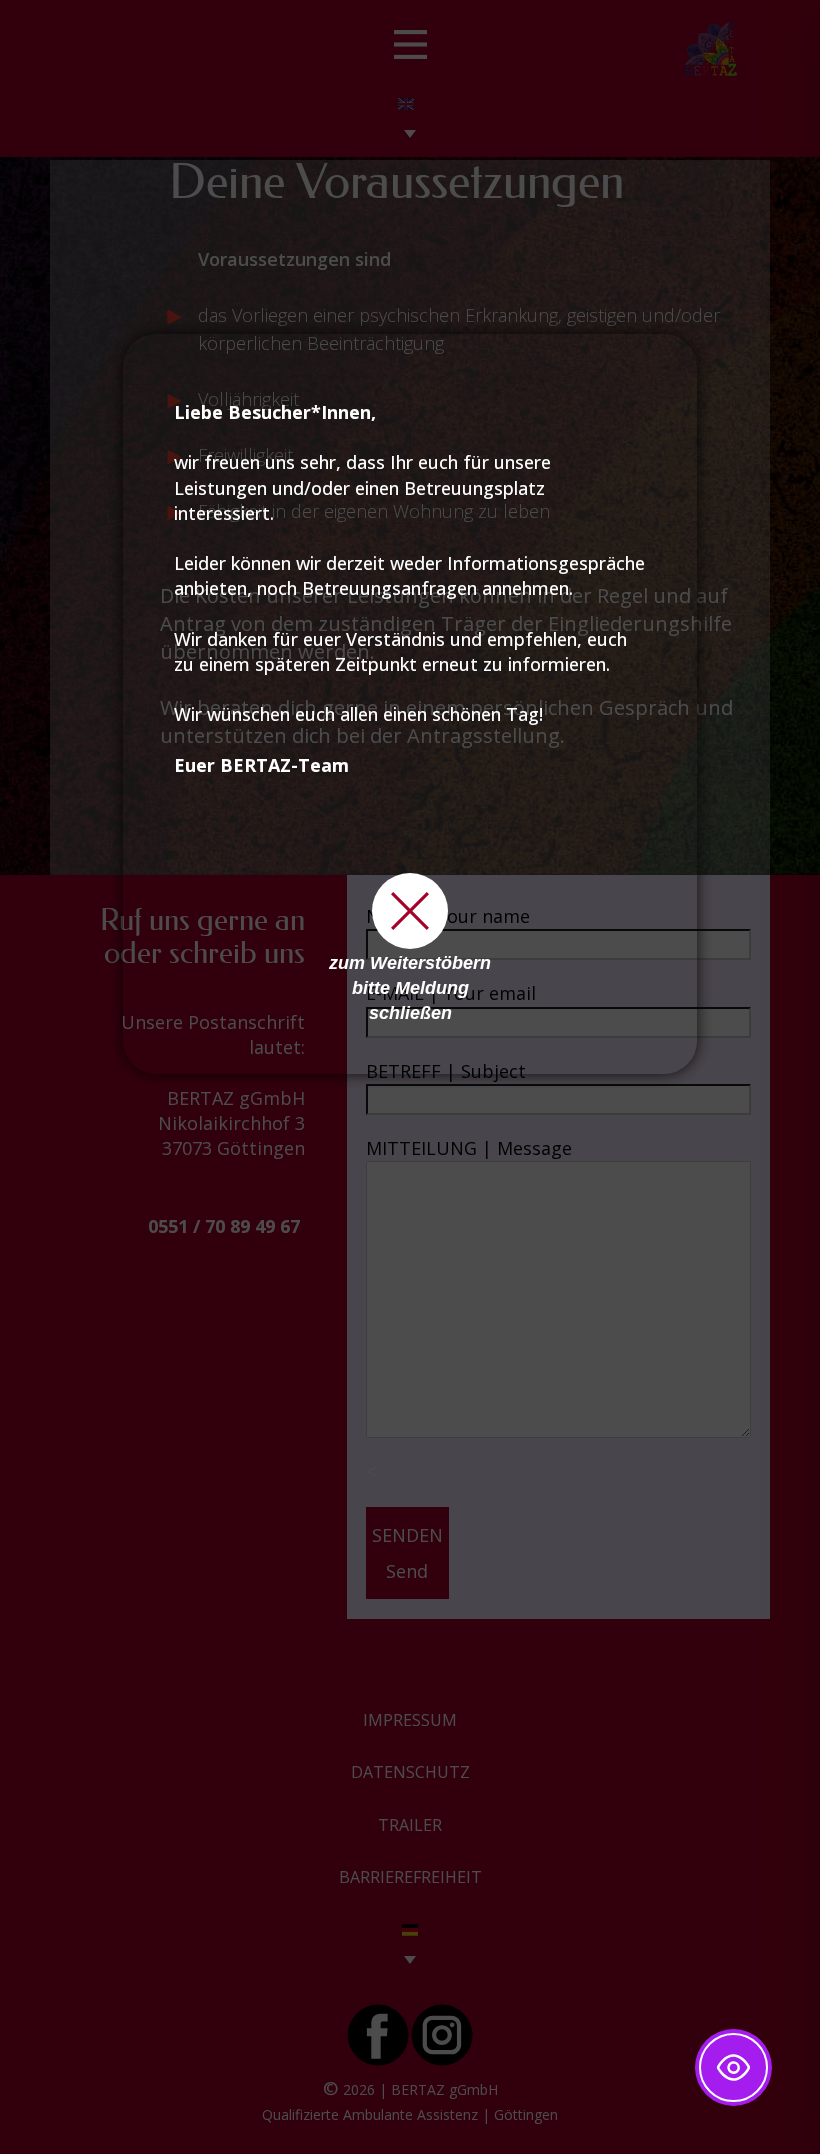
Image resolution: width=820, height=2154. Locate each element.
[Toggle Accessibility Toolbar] (733, 2067)
